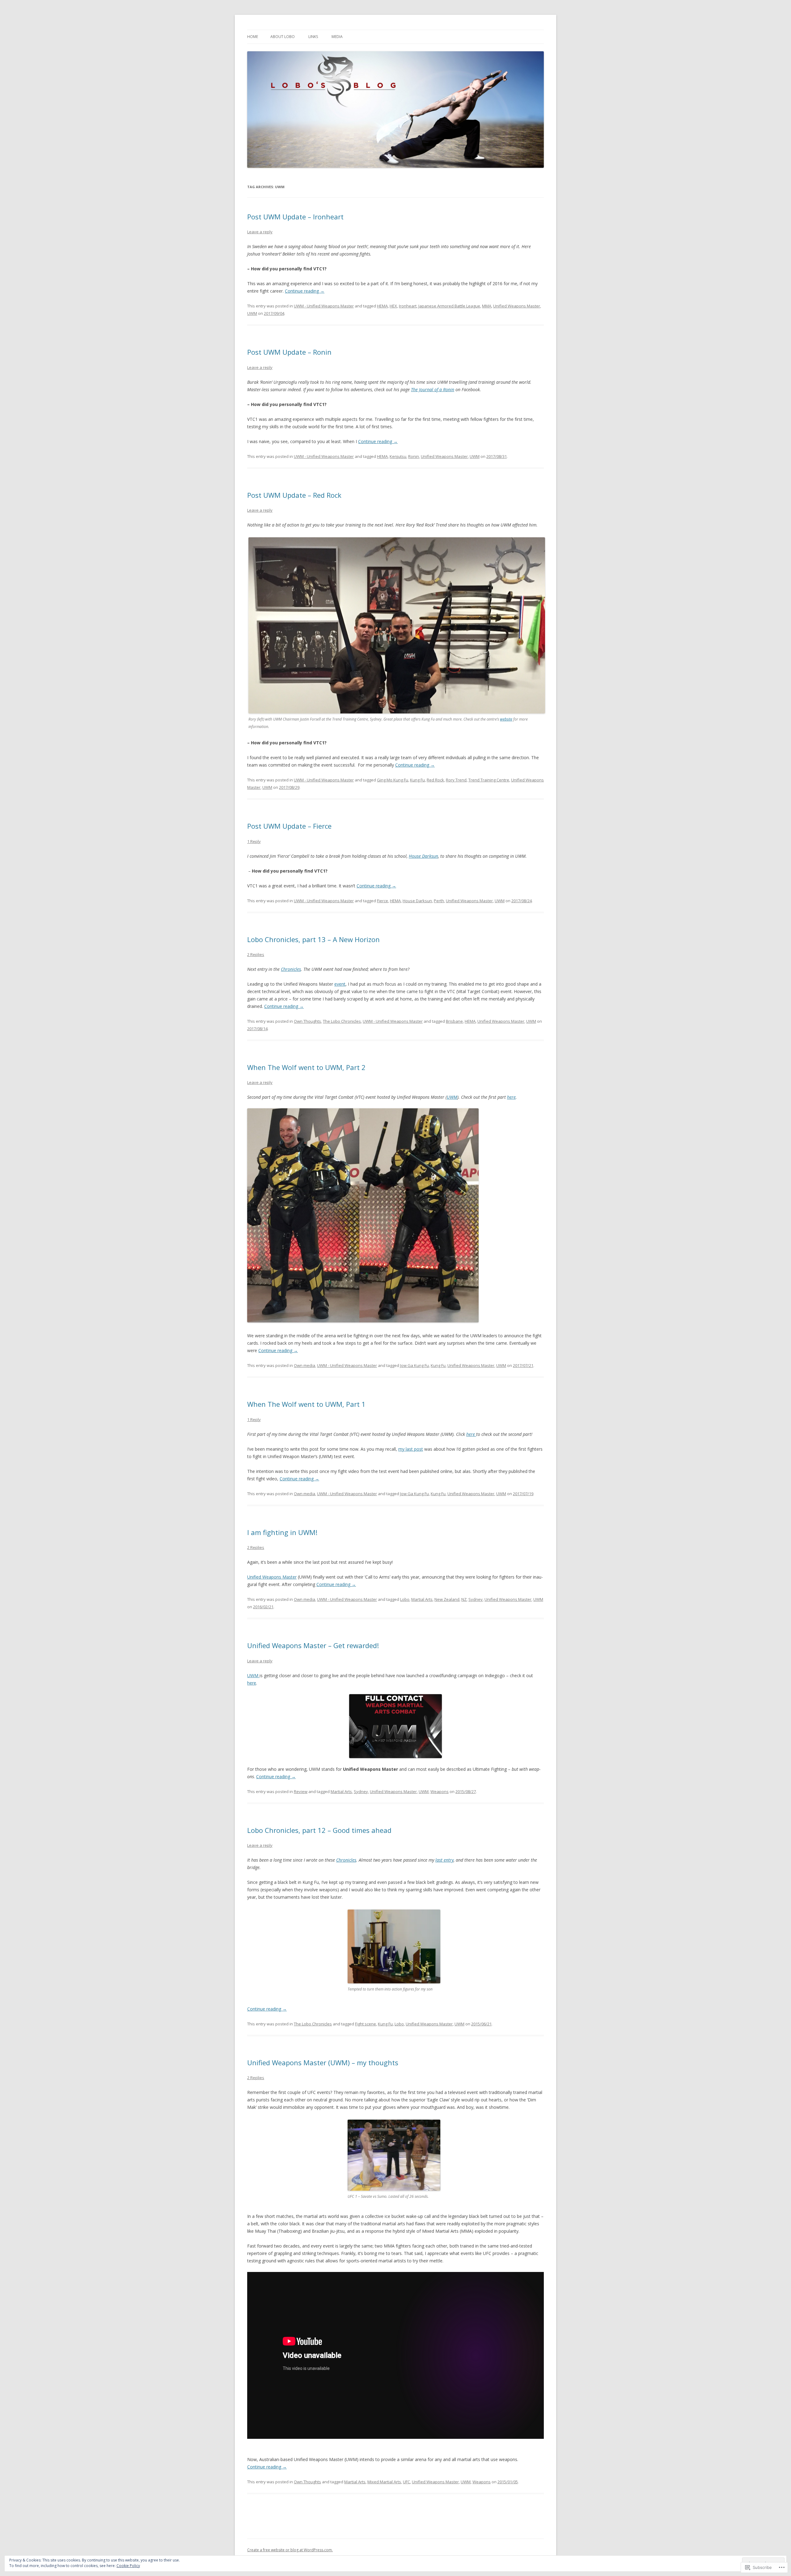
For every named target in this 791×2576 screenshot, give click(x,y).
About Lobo (283, 37)
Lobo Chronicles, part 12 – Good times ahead (319, 1830)
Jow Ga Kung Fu (415, 1365)
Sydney (476, 1599)
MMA (487, 306)
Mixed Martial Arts (384, 2482)
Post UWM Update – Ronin (289, 352)
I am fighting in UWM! (282, 1532)
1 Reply (254, 841)
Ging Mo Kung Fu (393, 780)
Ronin (414, 456)
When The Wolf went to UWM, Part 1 (306, 1404)
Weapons (440, 1791)
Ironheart (408, 306)
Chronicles (346, 1860)
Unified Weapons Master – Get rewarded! (313, 1645)
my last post (411, 1449)
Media (337, 37)
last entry (444, 1860)
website (506, 719)
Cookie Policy (128, 2566)
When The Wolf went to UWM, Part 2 (306, 1067)
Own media (305, 1365)
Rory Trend (456, 780)
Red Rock (435, 780)
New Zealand (447, 1599)
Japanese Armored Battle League (449, 306)
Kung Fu (417, 780)
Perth (439, 901)
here (511, 1097)
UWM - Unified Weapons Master (324, 306)
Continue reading (305, 291)
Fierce (383, 901)
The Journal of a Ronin (433, 389)
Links (313, 37)
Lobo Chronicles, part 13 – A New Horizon (313, 939)
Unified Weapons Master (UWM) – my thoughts (323, 2062)
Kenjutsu (398, 456)
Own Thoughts (307, 1021)
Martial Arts (422, 1599)
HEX (393, 306)
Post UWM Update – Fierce (289, 826)
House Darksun (417, 901)
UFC (406, 2482)
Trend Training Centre (489, 780)
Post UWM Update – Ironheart (295, 217)
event (340, 984)
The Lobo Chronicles (342, 1021)
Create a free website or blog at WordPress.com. (290, 2550)
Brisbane (454, 1021)
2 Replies (256, 954)
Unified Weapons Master (517, 306)
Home (253, 37)
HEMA (382, 306)
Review (301, 1791)
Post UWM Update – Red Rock (294, 495)
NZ (464, 1599)
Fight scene (366, 2024)
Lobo (405, 1599)
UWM (252, 313)
